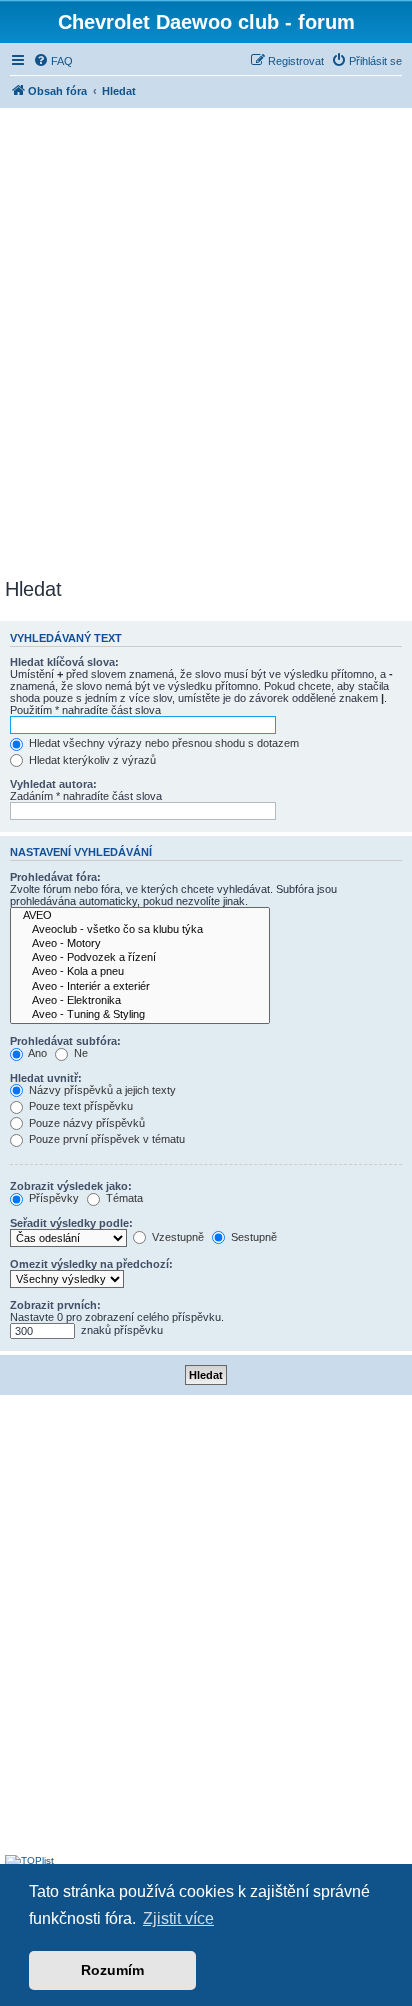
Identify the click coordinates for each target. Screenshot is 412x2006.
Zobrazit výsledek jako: (71, 1186)
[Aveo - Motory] (140, 944)
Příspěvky (52, 1198)
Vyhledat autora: (53, 784)
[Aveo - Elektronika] (140, 1001)
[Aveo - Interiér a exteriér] (140, 987)
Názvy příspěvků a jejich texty (101, 1090)
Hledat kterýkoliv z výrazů (91, 760)
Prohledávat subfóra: (65, 1041)
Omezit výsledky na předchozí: (91, 1264)
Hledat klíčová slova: (64, 662)
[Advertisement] (206, 340)
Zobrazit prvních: (55, 1305)
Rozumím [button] (112, 1970)
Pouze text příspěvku (79, 1106)
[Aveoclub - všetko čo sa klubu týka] (140, 930)
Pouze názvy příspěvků (85, 1123)
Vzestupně (176, 1237)
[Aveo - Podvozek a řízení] (140, 958)
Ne (79, 1053)
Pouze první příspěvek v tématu (105, 1139)
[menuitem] (53, 61)
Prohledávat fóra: (55, 877)
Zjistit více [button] (178, 1918)
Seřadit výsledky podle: (71, 1223)
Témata (123, 1198)
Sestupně (252, 1237)
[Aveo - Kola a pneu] (140, 972)
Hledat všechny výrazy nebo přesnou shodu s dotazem (162, 743)
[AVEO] (140, 916)
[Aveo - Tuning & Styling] (140, 1015)
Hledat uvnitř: (46, 1078)
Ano (36, 1053)
